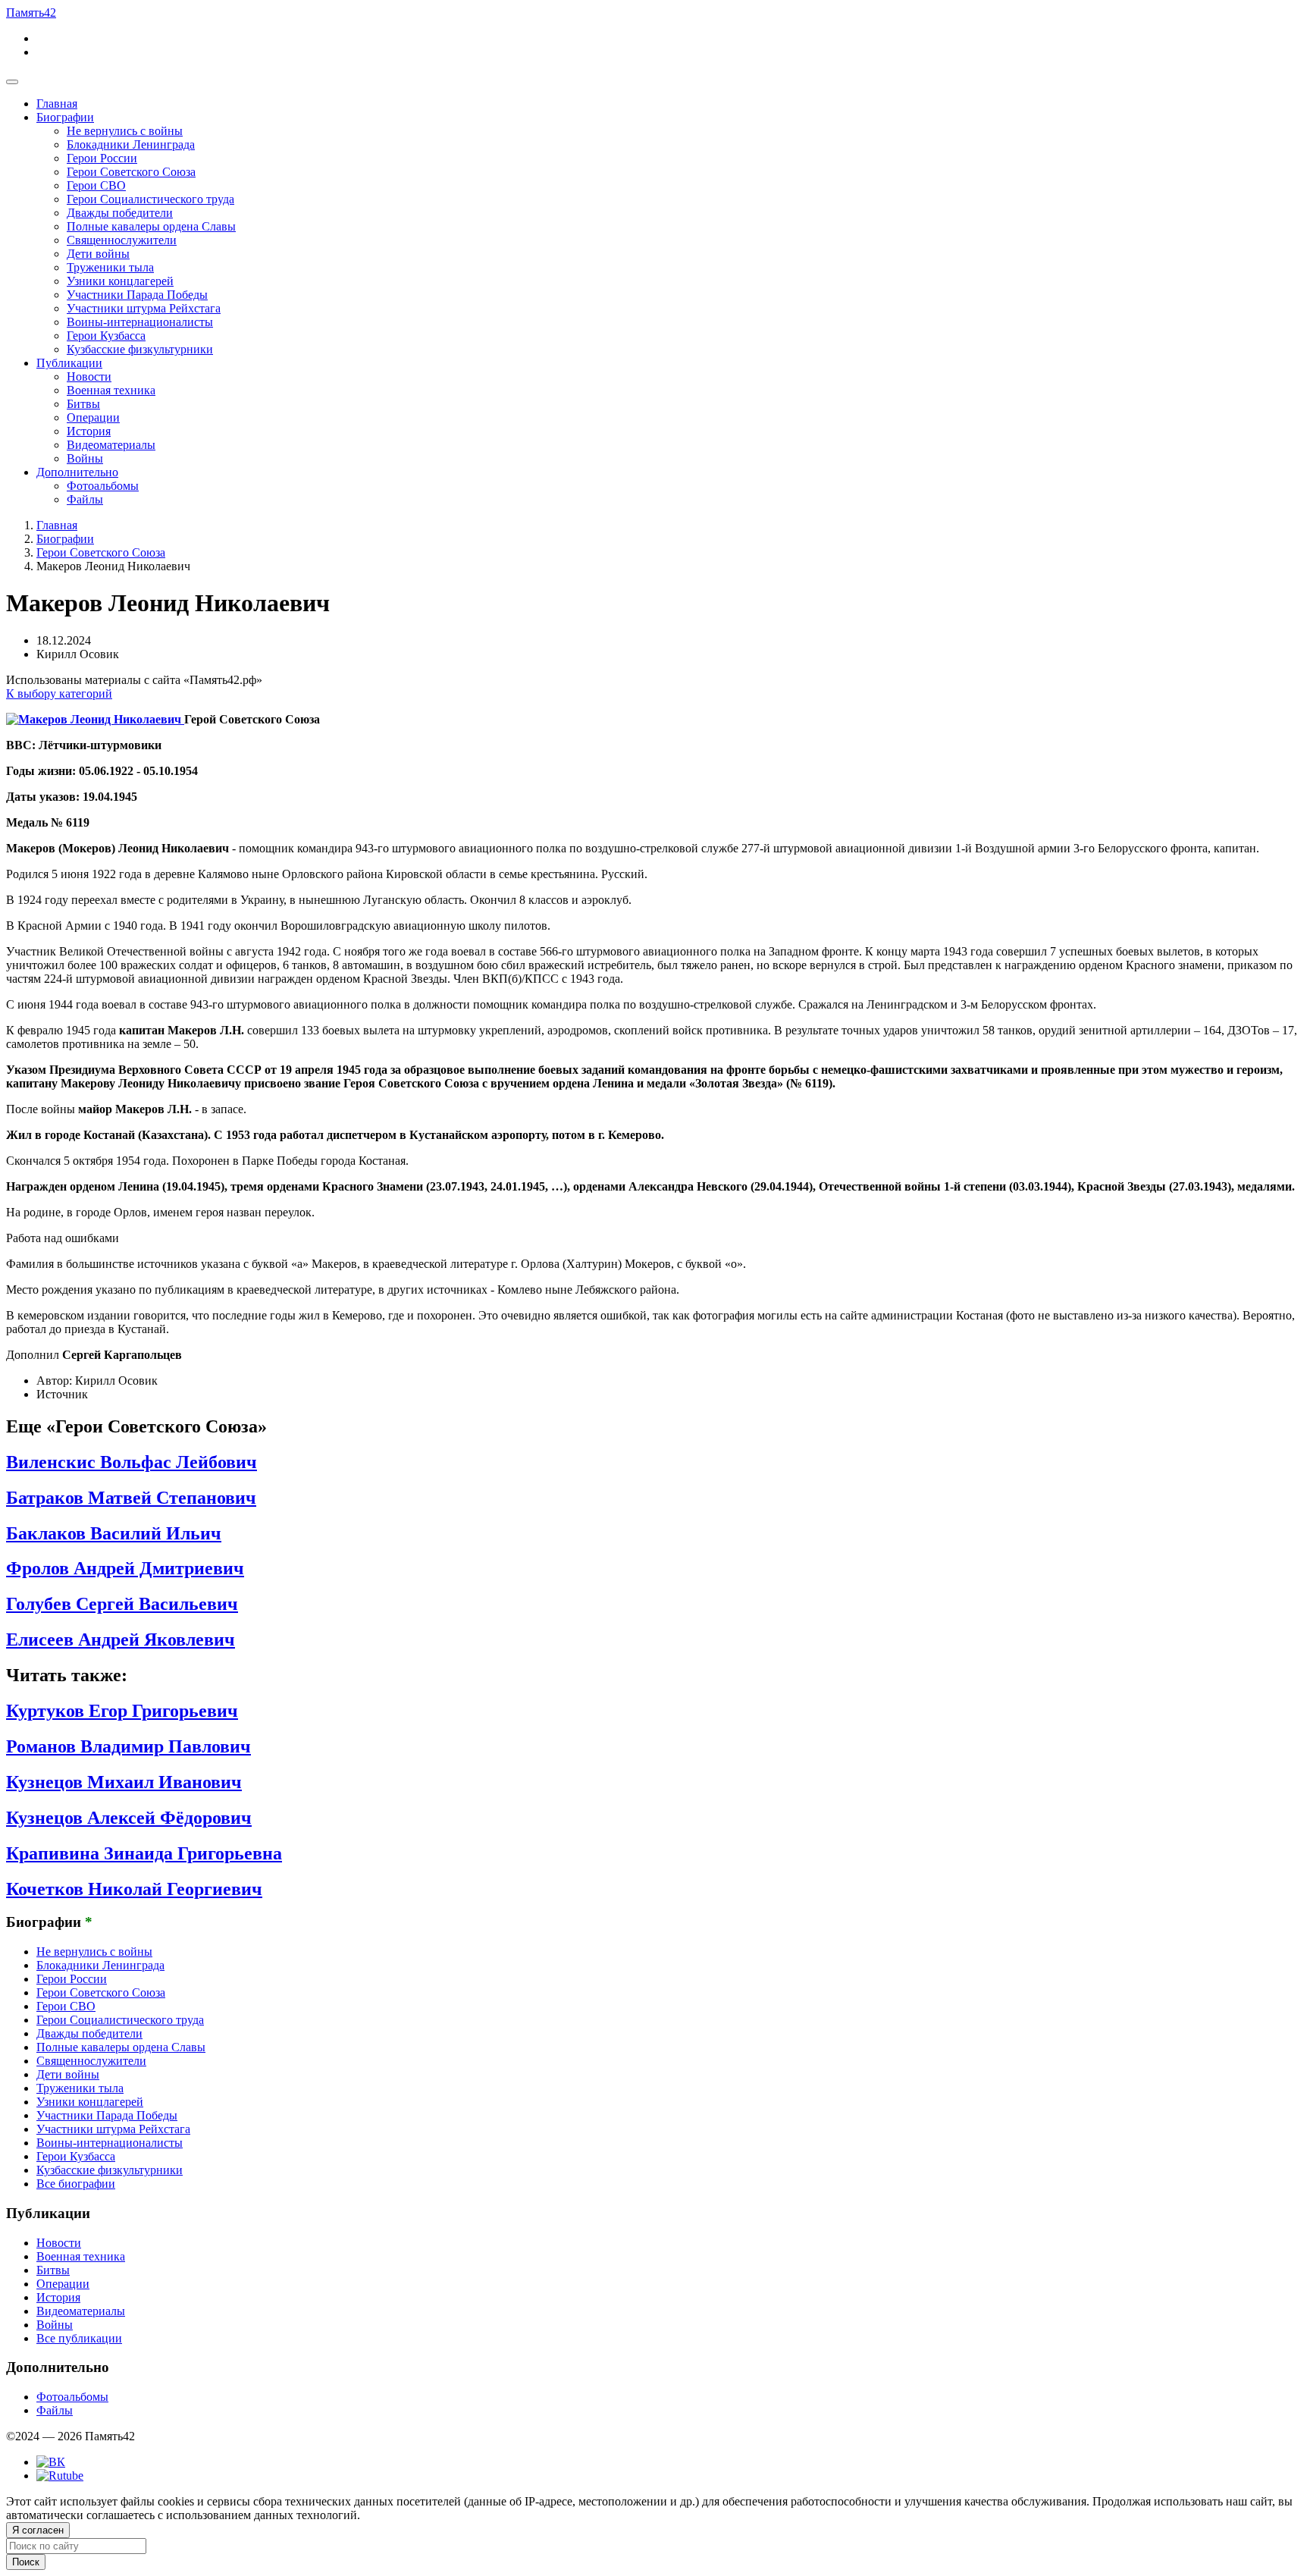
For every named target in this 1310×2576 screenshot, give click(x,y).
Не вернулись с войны (125, 131)
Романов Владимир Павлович (128, 1746)
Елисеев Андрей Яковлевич (121, 1639)
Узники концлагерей (120, 281)
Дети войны (98, 254)
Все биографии (76, 2184)
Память (31, 13)
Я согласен (38, 2530)
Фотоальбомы (103, 486)
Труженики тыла (110, 267)
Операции (93, 417)
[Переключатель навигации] (12, 82)
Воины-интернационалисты (140, 322)
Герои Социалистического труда (150, 199)
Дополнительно (77, 472)
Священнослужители (122, 240)
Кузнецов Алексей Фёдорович (129, 1818)
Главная (57, 104)
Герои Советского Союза (131, 172)
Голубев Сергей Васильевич (122, 1604)
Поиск (26, 2562)
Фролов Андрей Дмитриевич (125, 1568)
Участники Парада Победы (137, 295)
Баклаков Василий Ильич (114, 1533)
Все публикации (79, 2338)
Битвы (83, 404)
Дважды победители (120, 213)
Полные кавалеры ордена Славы (151, 226)
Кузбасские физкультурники (140, 349)
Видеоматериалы (111, 445)
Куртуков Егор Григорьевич (122, 1711)
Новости (89, 377)
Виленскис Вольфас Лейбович (132, 1462)
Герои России (102, 158)
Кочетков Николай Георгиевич (134, 1889)
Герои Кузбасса (106, 336)
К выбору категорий (59, 693)
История (89, 431)
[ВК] (51, 2462)
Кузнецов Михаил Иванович (124, 1782)
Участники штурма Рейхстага (144, 308)
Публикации (69, 363)
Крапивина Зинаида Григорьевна (144, 1853)
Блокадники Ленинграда (131, 144)
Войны (85, 458)
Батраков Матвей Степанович (131, 1498)
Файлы (85, 499)
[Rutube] (60, 2476)
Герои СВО (96, 185)
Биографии (65, 117)
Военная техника (111, 390)
